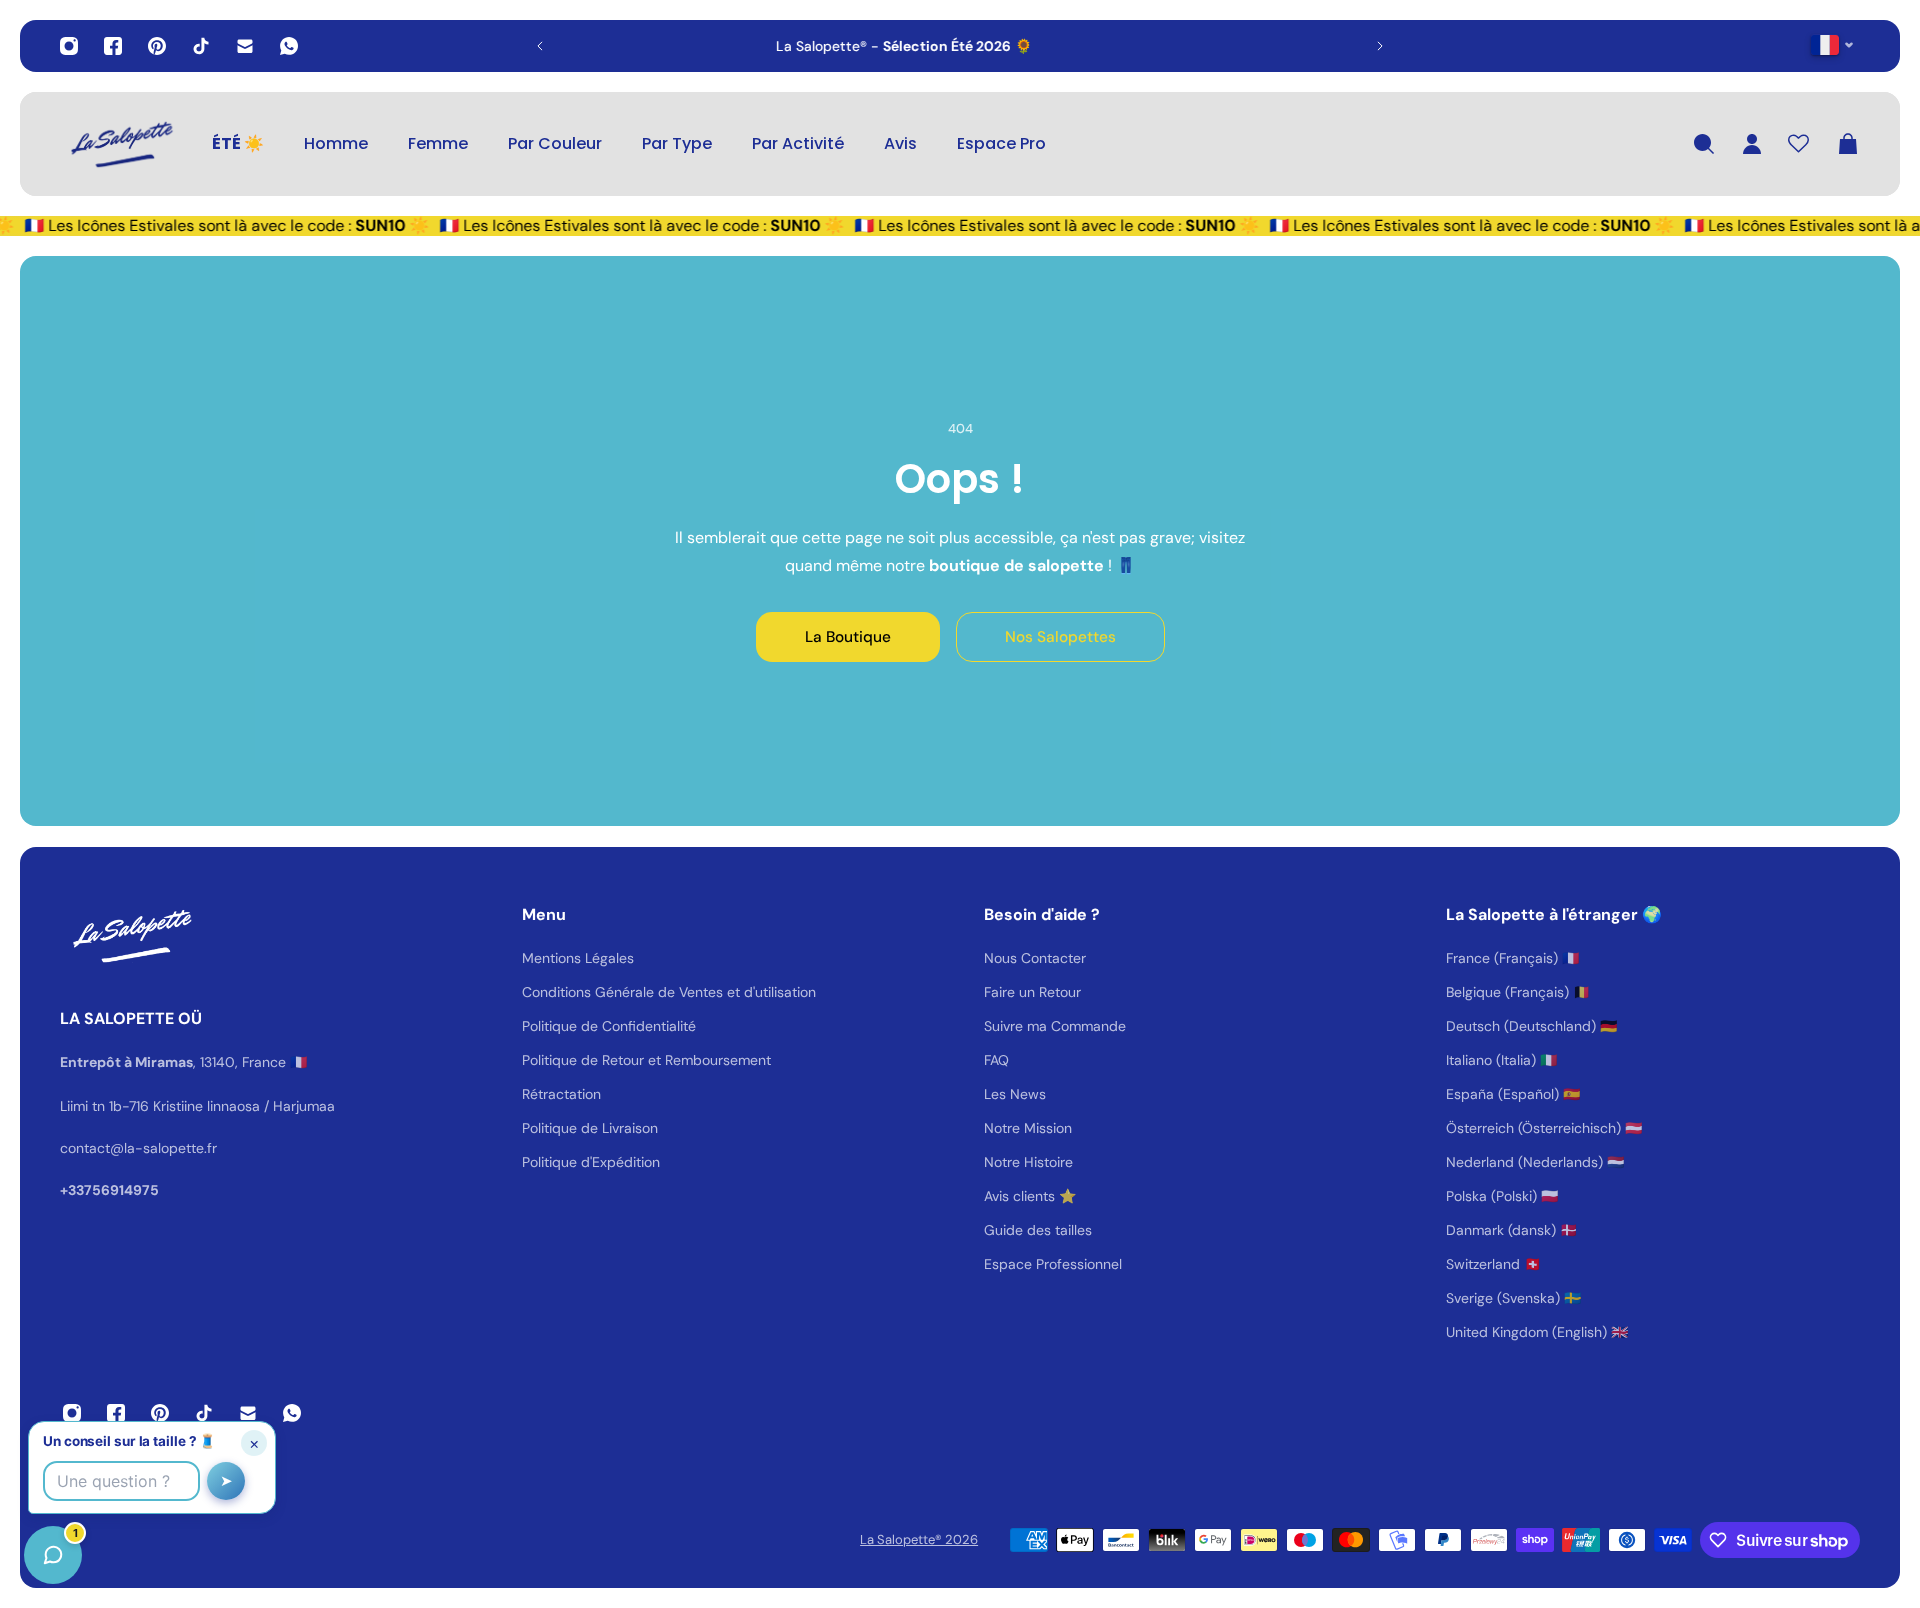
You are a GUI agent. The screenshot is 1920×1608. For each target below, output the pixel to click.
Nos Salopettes (1060, 637)
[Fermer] (315, 1098)
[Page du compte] (1752, 144)
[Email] (245, 46)
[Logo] (120, 144)
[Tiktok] (201, 46)
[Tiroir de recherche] (1704, 144)
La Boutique (848, 637)
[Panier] (1848, 144)
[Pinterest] (157, 46)
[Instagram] (69, 46)
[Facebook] (113, 46)
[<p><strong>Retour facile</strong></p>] (979, 46)
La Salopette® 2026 (919, 1539)
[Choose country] (1832, 44)
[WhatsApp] (289, 46)
